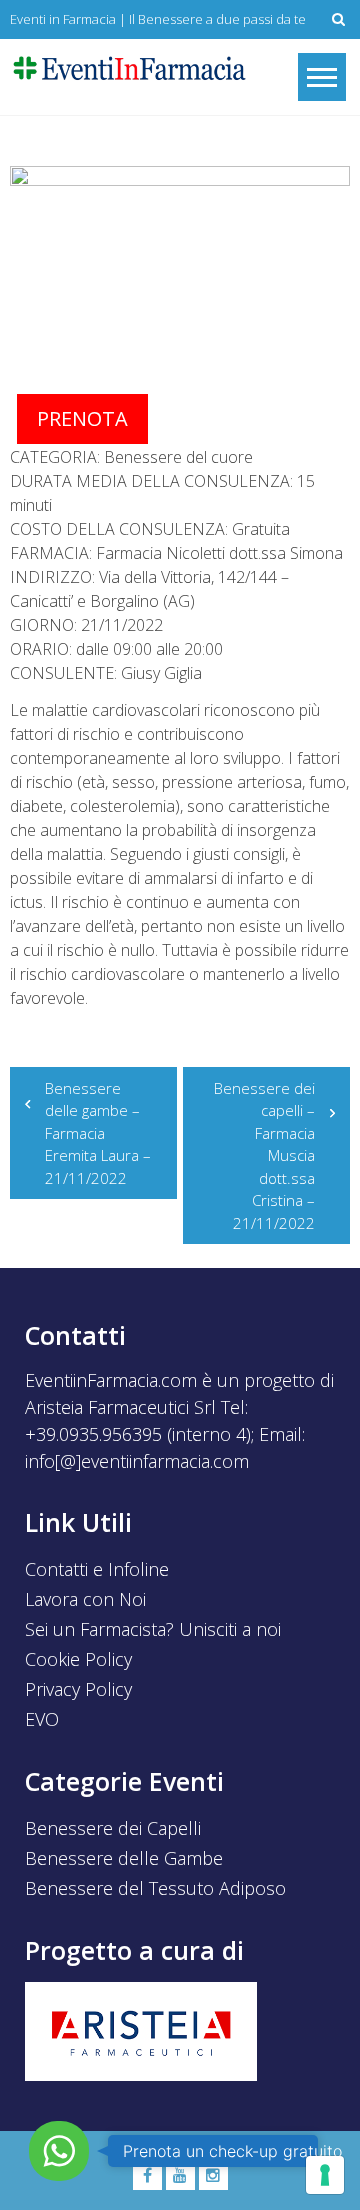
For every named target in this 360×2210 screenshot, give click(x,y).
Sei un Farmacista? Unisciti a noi (153, 1629)
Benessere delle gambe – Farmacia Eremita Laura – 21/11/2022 (98, 1133)
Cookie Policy (78, 1659)
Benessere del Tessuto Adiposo (155, 1888)
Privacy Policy (78, 1689)
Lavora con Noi (85, 1599)
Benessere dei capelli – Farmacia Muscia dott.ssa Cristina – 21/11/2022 (264, 1155)
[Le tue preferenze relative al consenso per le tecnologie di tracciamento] (325, 2175)
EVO (42, 1719)
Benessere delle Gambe (124, 1858)
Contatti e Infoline (97, 1569)
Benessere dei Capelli (113, 1828)
